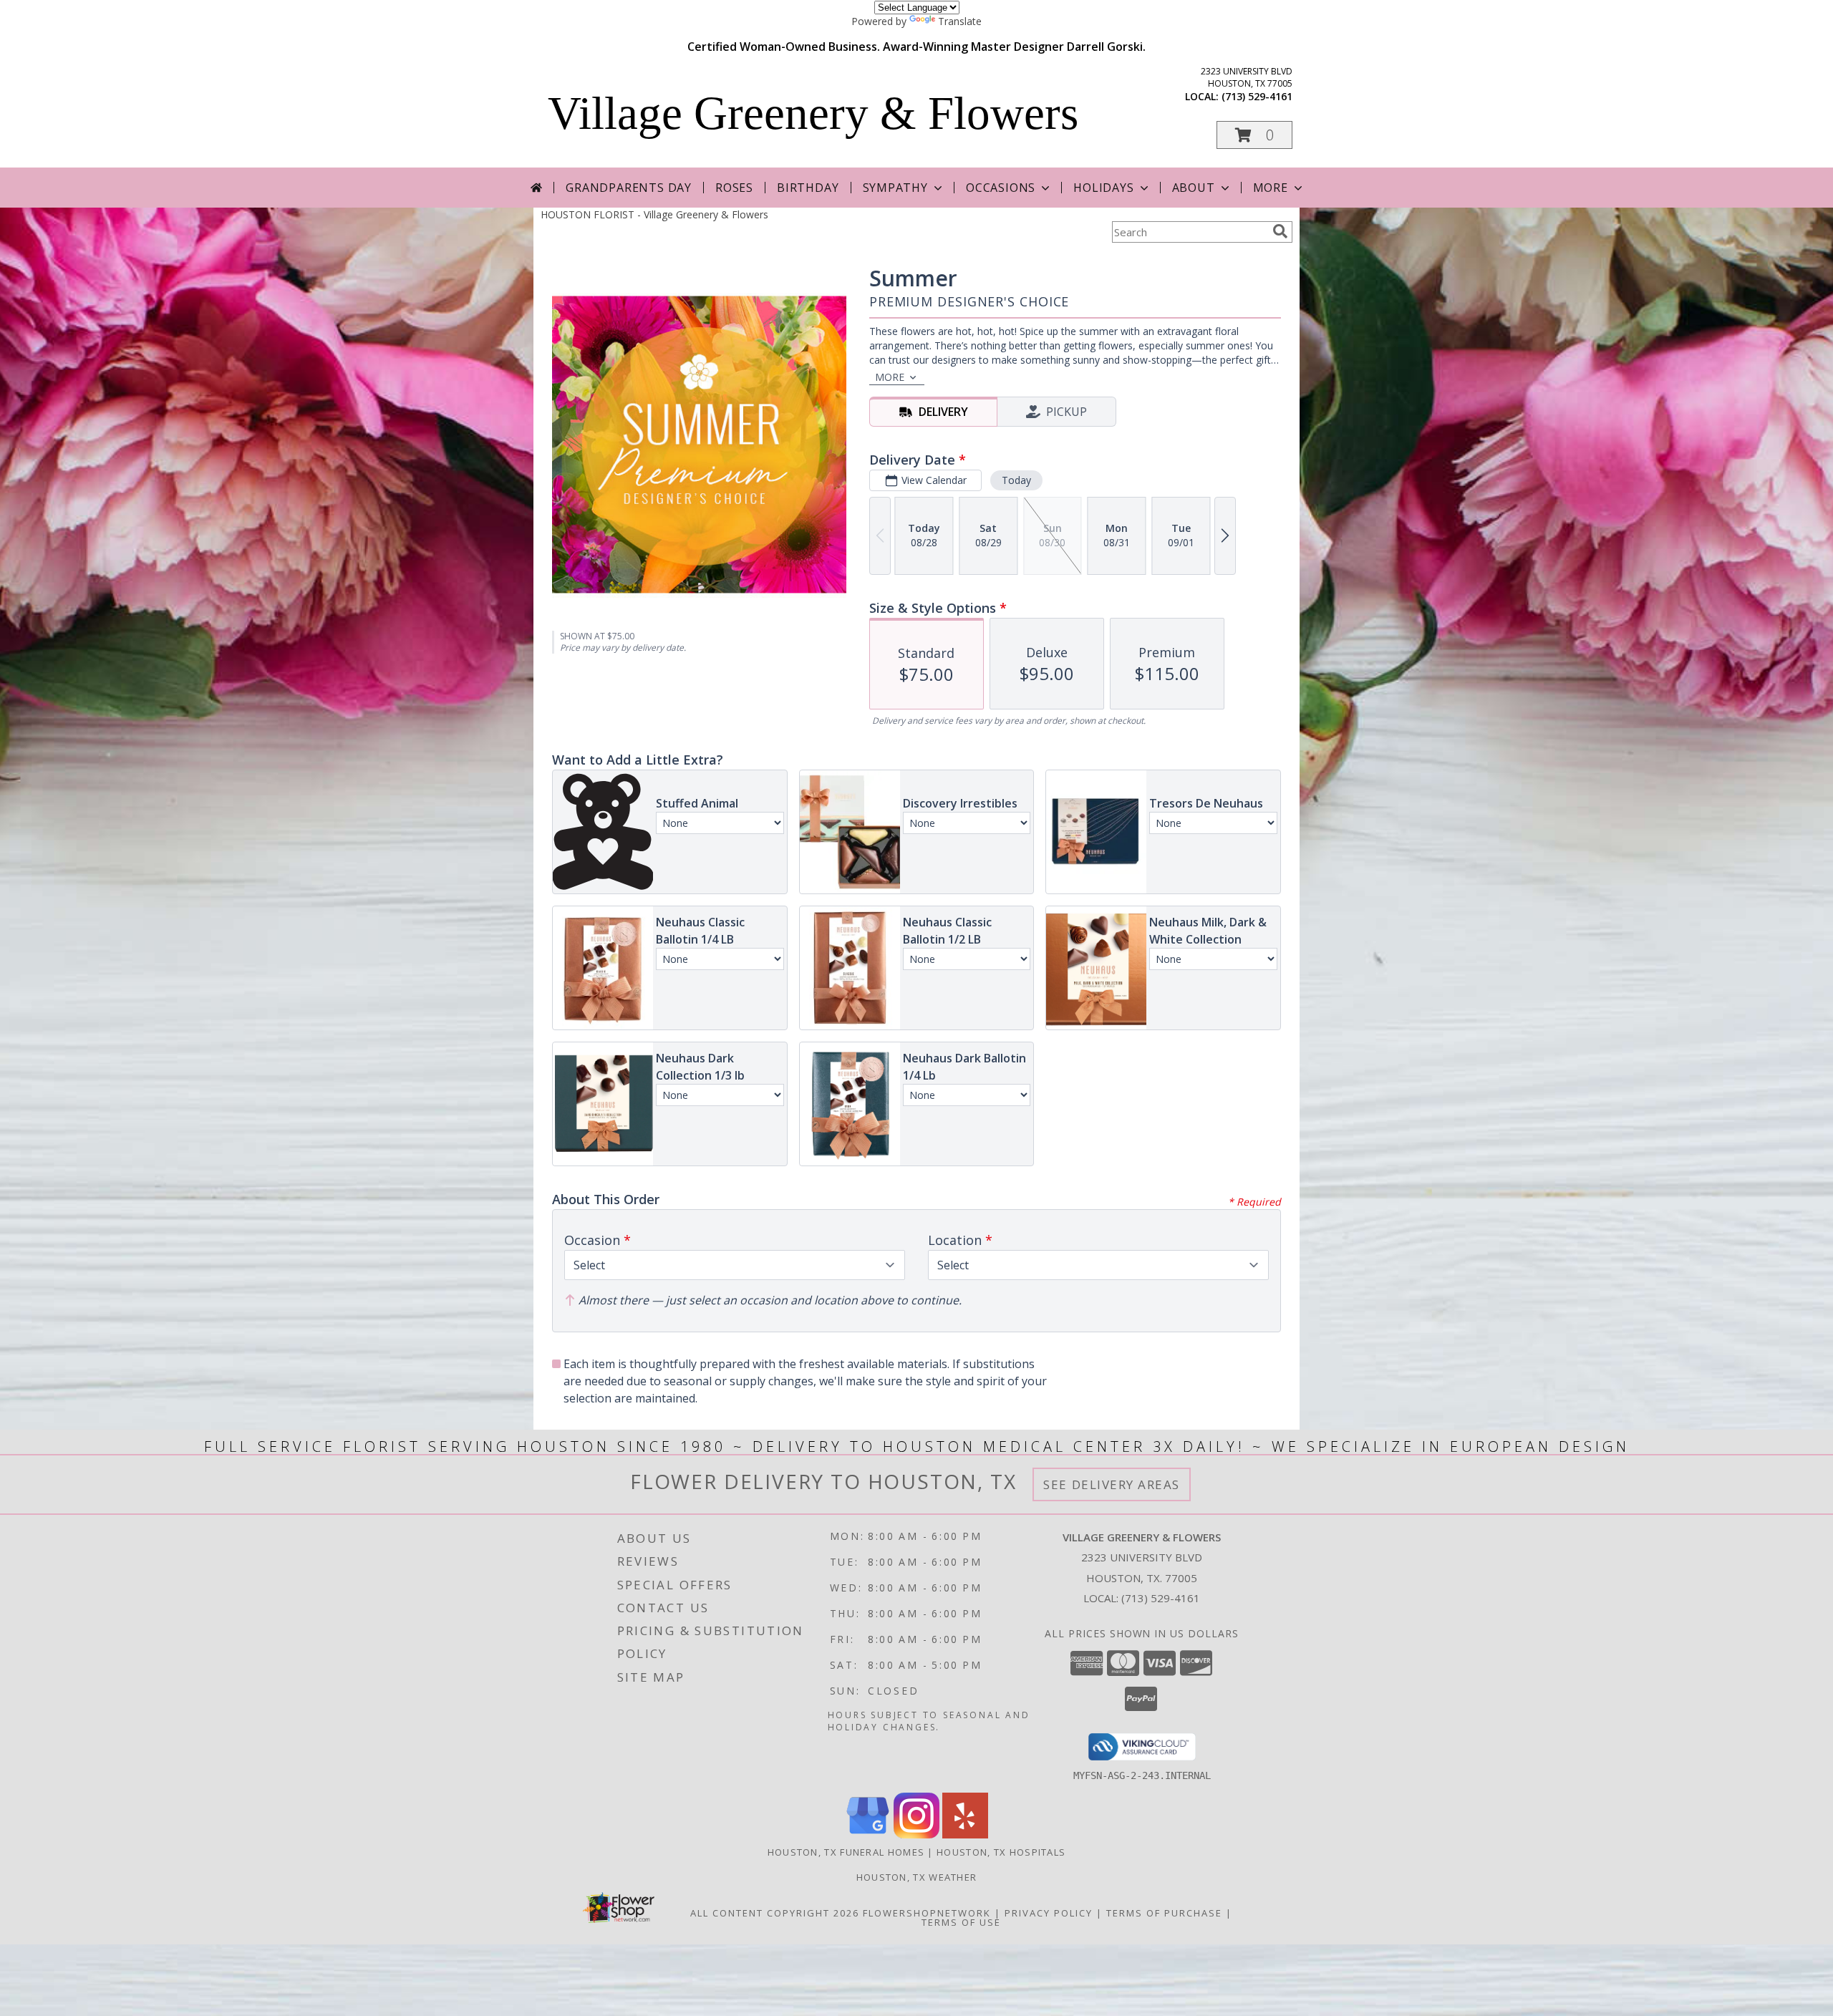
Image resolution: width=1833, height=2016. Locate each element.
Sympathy (895, 188)
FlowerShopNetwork (927, 1913)
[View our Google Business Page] (868, 1835)
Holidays (1103, 188)
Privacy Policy (1049, 1913)
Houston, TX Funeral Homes (846, 1852)
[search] (1280, 231)
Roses (734, 188)
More (1271, 188)
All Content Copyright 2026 (775, 1913)
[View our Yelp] (965, 1835)
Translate (960, 21)
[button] (1254, 135)
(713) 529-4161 (1257, 96)
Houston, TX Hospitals (1001, 1852)
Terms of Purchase (1164, 1913)
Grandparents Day (629, 188)
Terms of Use (961, 1922)
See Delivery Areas (1112, 1484)
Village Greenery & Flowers (813, 113)
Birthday (808, 188)
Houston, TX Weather (917, 1877)
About (1194, 188)
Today (1016, 480)
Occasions (1001, 188)
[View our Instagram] (916, 1835)
